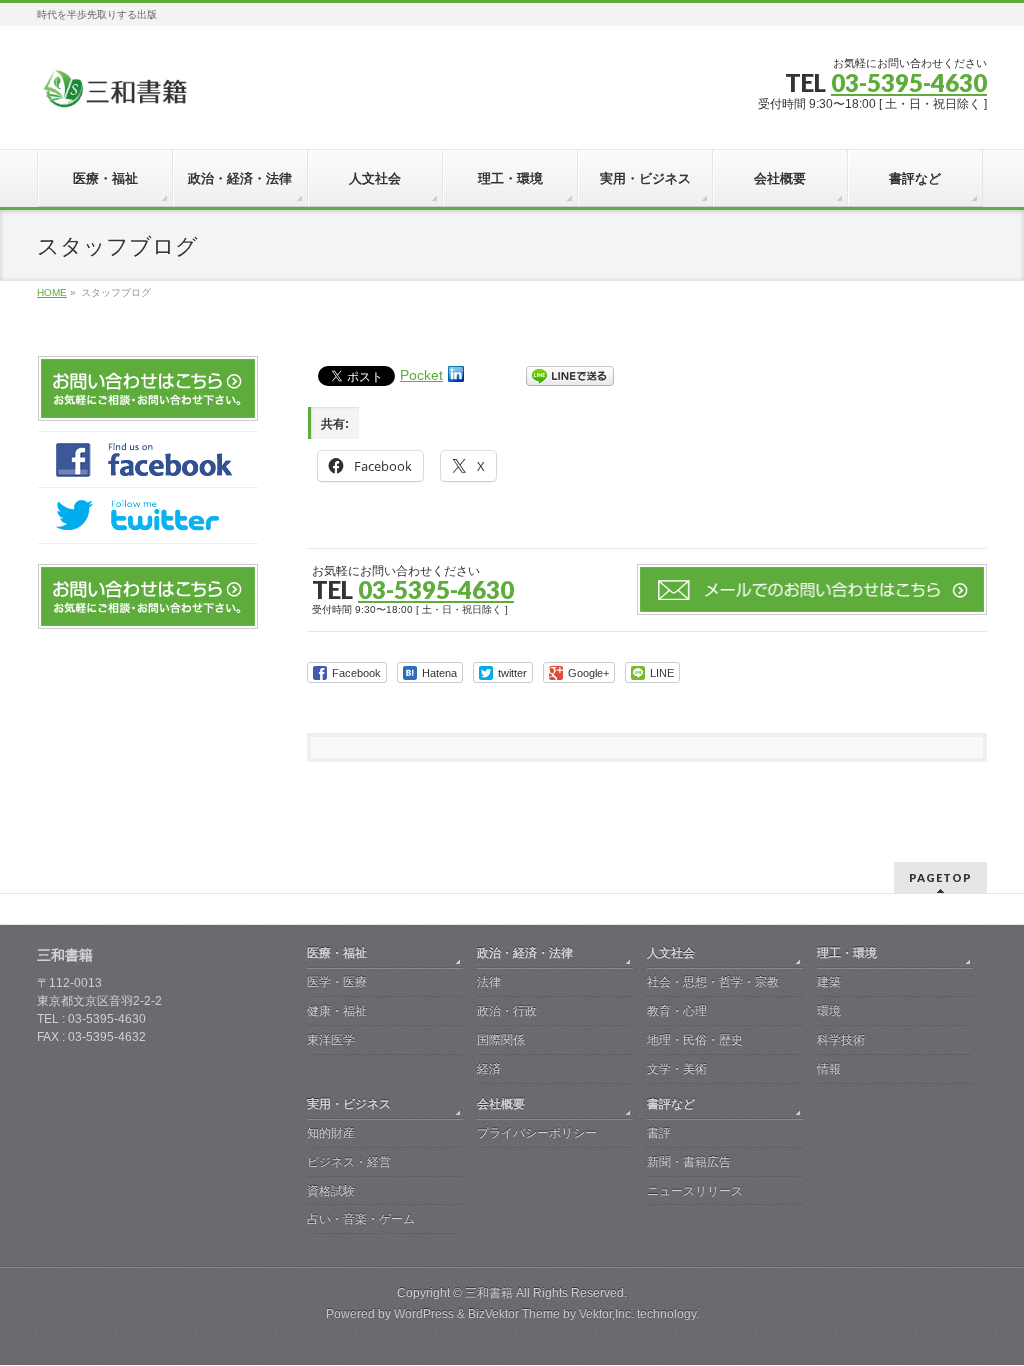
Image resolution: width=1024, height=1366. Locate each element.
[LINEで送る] (570, 375)
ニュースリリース (695, 1191)
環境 (829, 1011)
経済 (489, 1069)
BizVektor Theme (514, 1314)
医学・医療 (337, 982)
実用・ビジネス (349, 1104)
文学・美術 (677, 1069)
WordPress (424, 1314)
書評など (671, 1104)
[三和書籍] (115, 96)
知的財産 (331, 1133)
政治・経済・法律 (525, 953)
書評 (659, 1133)
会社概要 (501, 1104)
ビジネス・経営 (349, 1162)
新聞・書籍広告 (689, 1162)
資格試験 (331, 1191)
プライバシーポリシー (537, 1133)
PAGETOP (940, 877)
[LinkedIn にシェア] (456, 375)
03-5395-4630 (909, 82)
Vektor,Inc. (606, 1314)
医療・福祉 (337, 953)
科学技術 (841, 1040)
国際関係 (501, 1040)
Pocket (421, 375)
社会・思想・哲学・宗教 (713, 982)
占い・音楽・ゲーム (361, 1219)
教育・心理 (677, 1011)
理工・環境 (847, 953)
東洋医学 (331, 1040)
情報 (829, 1069)
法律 (489, 982)
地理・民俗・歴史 (695, 1040)
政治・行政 (507, 1011)
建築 (829, 982)
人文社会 (671, 953)
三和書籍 (489, 1293)
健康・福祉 (337, 1011)
